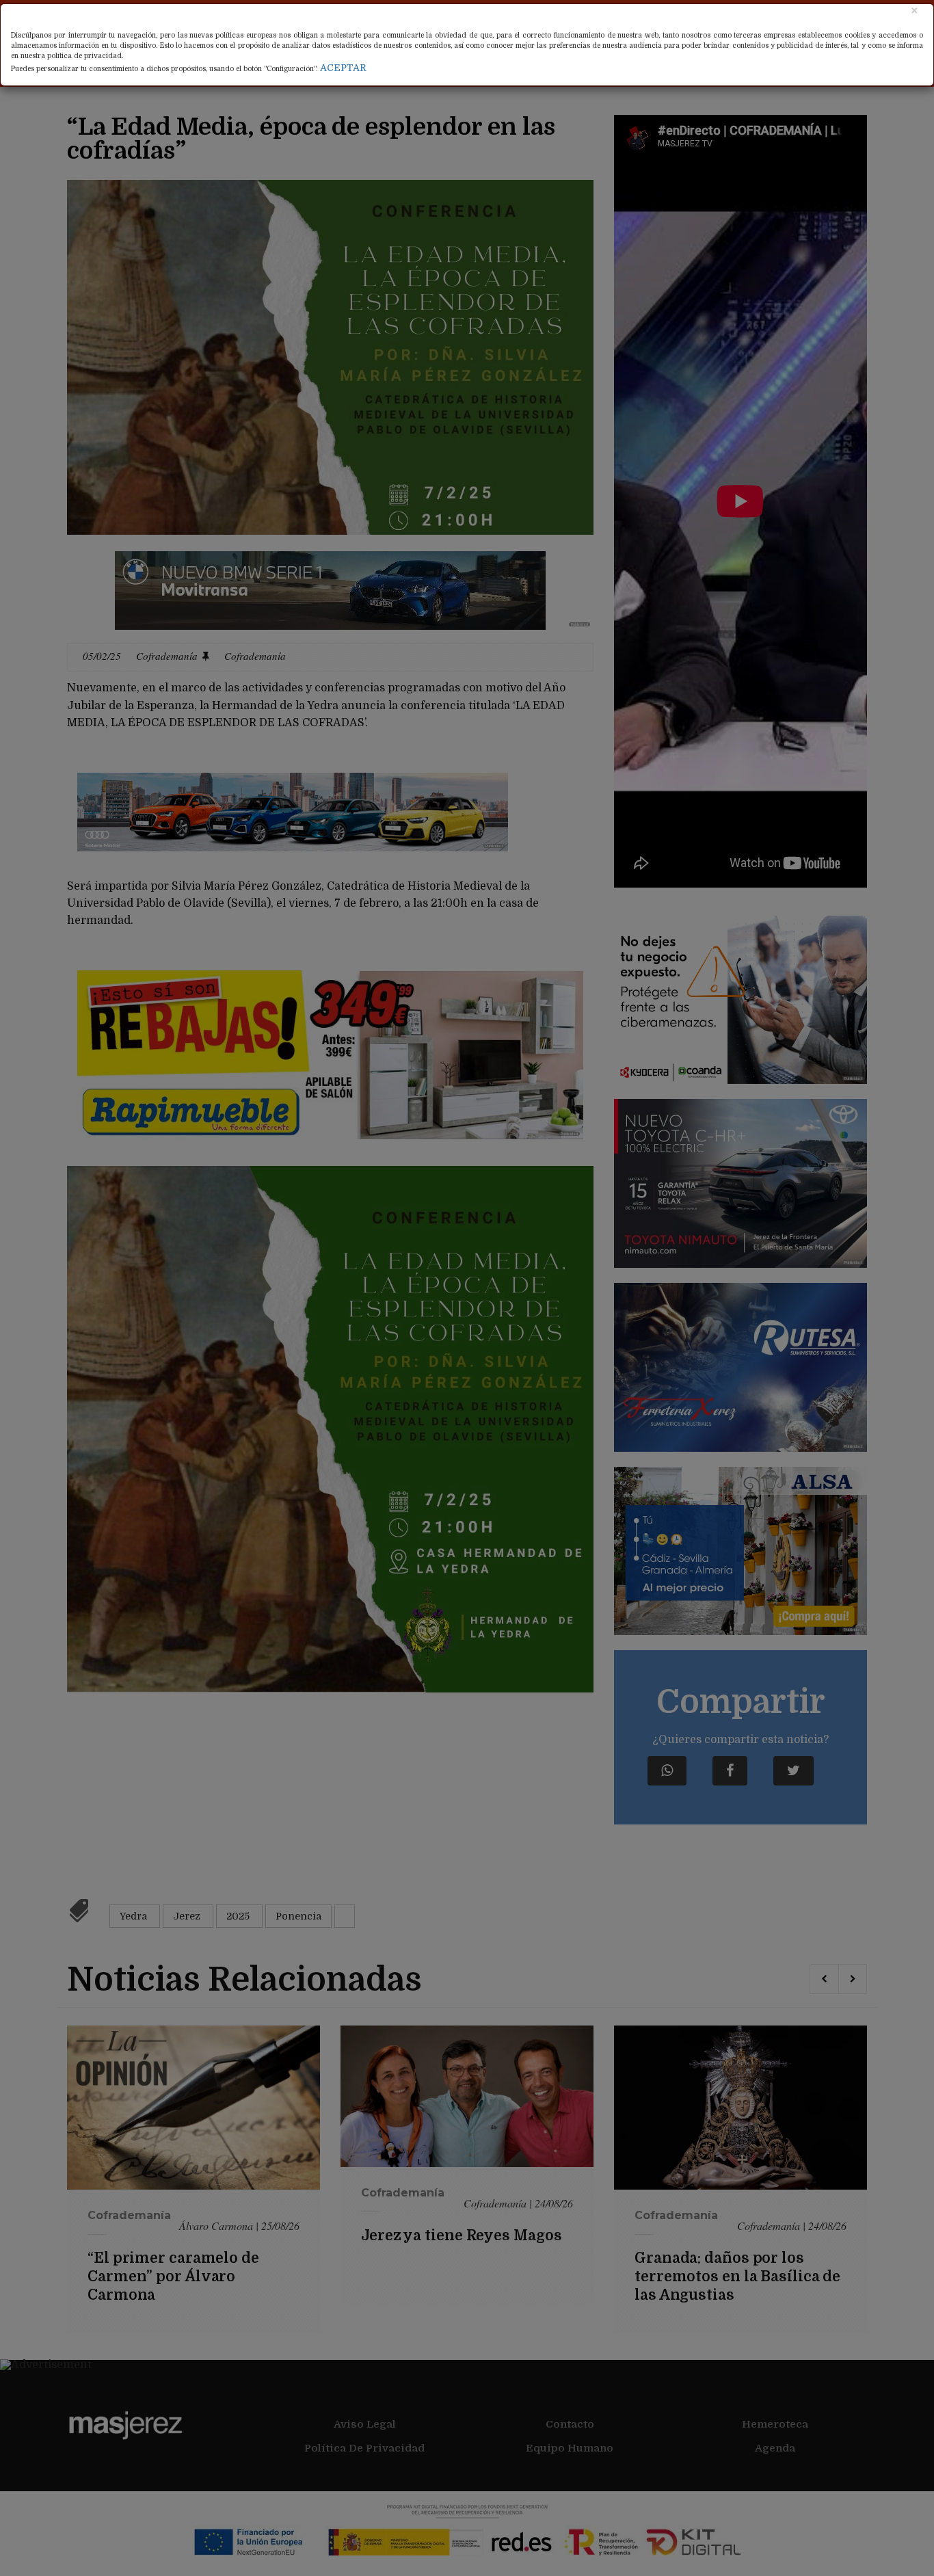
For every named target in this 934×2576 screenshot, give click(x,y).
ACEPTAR (343, 68)
